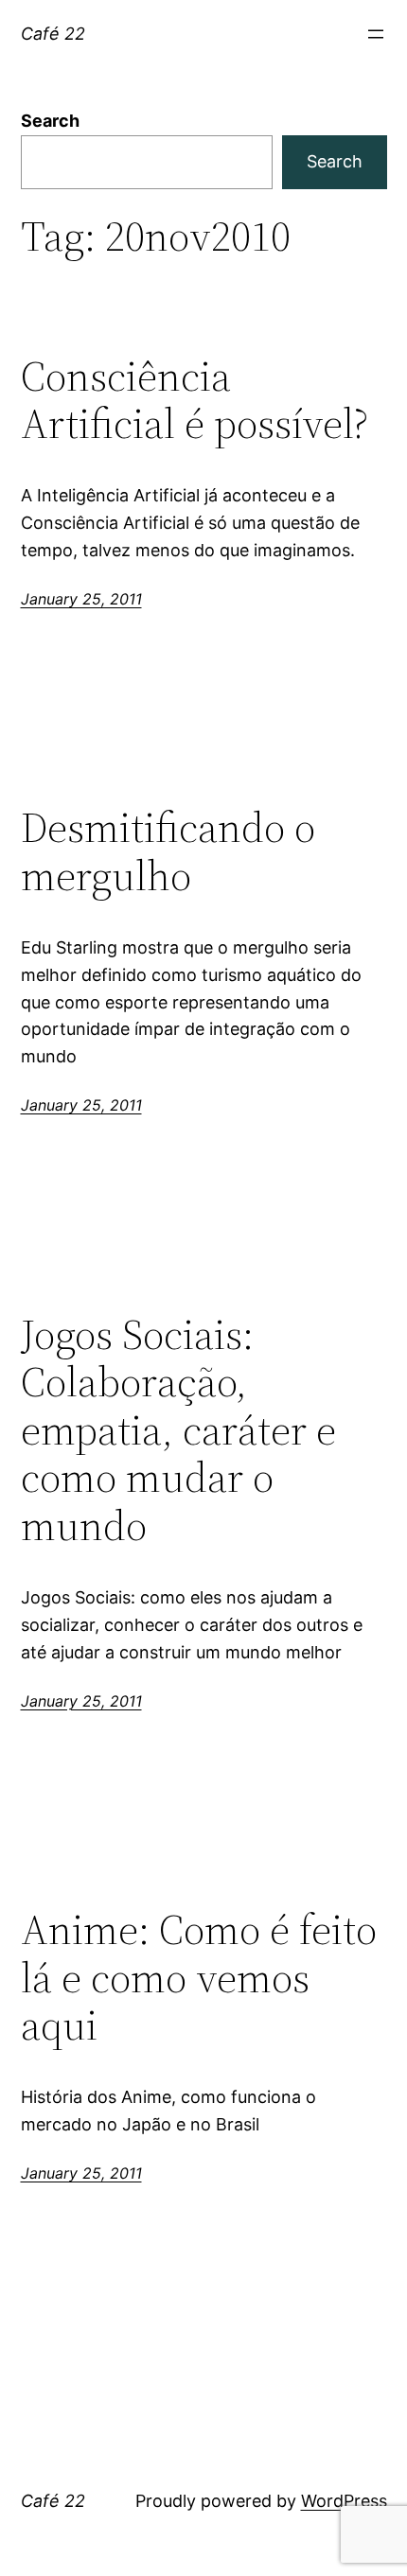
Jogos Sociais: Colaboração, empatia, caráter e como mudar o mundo (178, 1431)
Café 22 (53, 34)
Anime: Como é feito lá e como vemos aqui (199, 1978)
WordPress (344, 2501)
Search (50, 121)
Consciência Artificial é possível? (195, 401)
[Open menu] (376, 34)
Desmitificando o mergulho (168, 852)
